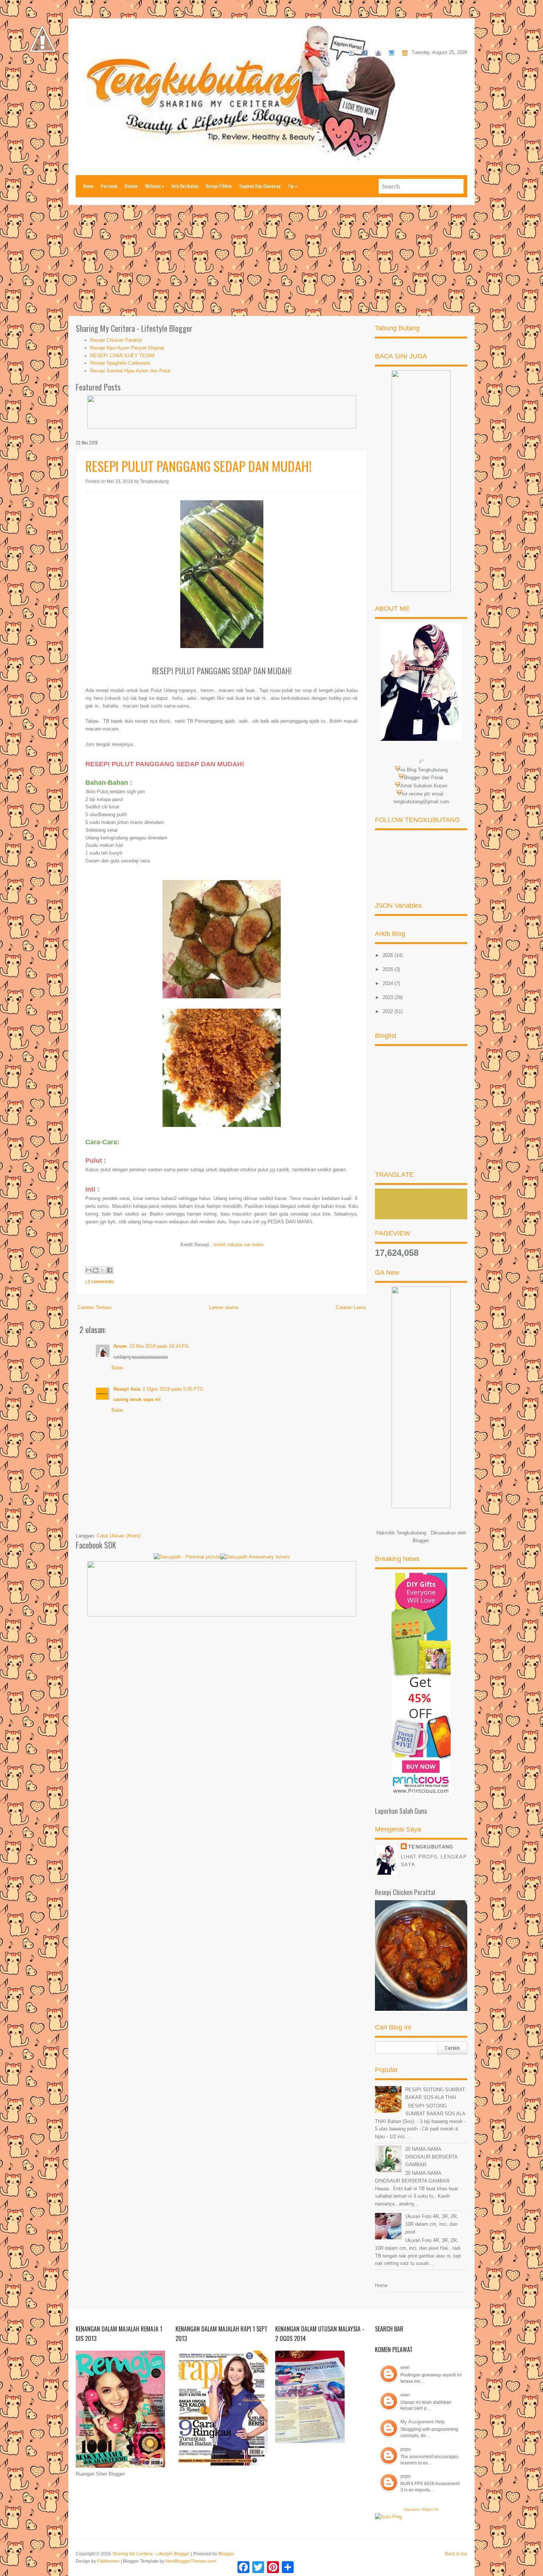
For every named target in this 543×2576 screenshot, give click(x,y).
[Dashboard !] (42, 74)
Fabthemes (108, 2561)
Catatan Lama (351, 1307)
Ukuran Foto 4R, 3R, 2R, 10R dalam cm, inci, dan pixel (432, 2224)
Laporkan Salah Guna (401, 1811)
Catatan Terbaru (95, 1307)
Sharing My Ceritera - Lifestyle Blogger (151, 2554)
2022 (389, 1011)
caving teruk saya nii (137, 1399)
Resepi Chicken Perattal (116, 340)
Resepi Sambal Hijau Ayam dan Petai (130, 371)
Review (131, 186)
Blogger (421, 1541)
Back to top (456, 2554)
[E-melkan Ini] (89, 1270)
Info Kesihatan (185, 186)
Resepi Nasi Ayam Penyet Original (127, 348)
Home (88, 186)
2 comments (101, 1282)
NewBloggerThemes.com (191, 2561)
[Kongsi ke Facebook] (110, 1270)
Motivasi (155, 186)
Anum (120, 1346)
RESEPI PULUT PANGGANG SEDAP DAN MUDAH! (199, 466)
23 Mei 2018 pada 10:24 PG (159, 1346)
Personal (109, 186)
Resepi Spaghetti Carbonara (120, 363)
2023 (389, 997)
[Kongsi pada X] (103, 1270)
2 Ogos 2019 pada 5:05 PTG (173, 1389)
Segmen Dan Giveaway (260, 186)
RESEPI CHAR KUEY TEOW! (123, 356)
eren (405, 2367)
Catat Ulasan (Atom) (119, 1536)
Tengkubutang (431, 1847)
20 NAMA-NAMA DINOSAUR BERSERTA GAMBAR (431, 2157)
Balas (118, 1368)
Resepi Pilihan (219, 186)
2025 (389, 969)
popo (406, 2449)
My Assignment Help (423, 2422)
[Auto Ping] (388, 2517)
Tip (293, 186)
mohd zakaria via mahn (238, 1245)
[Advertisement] (271, 260)
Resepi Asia (127, 1389)
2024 (389, 983)
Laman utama (224, 1307)
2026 (389, 955)
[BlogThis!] (96, 1270)
